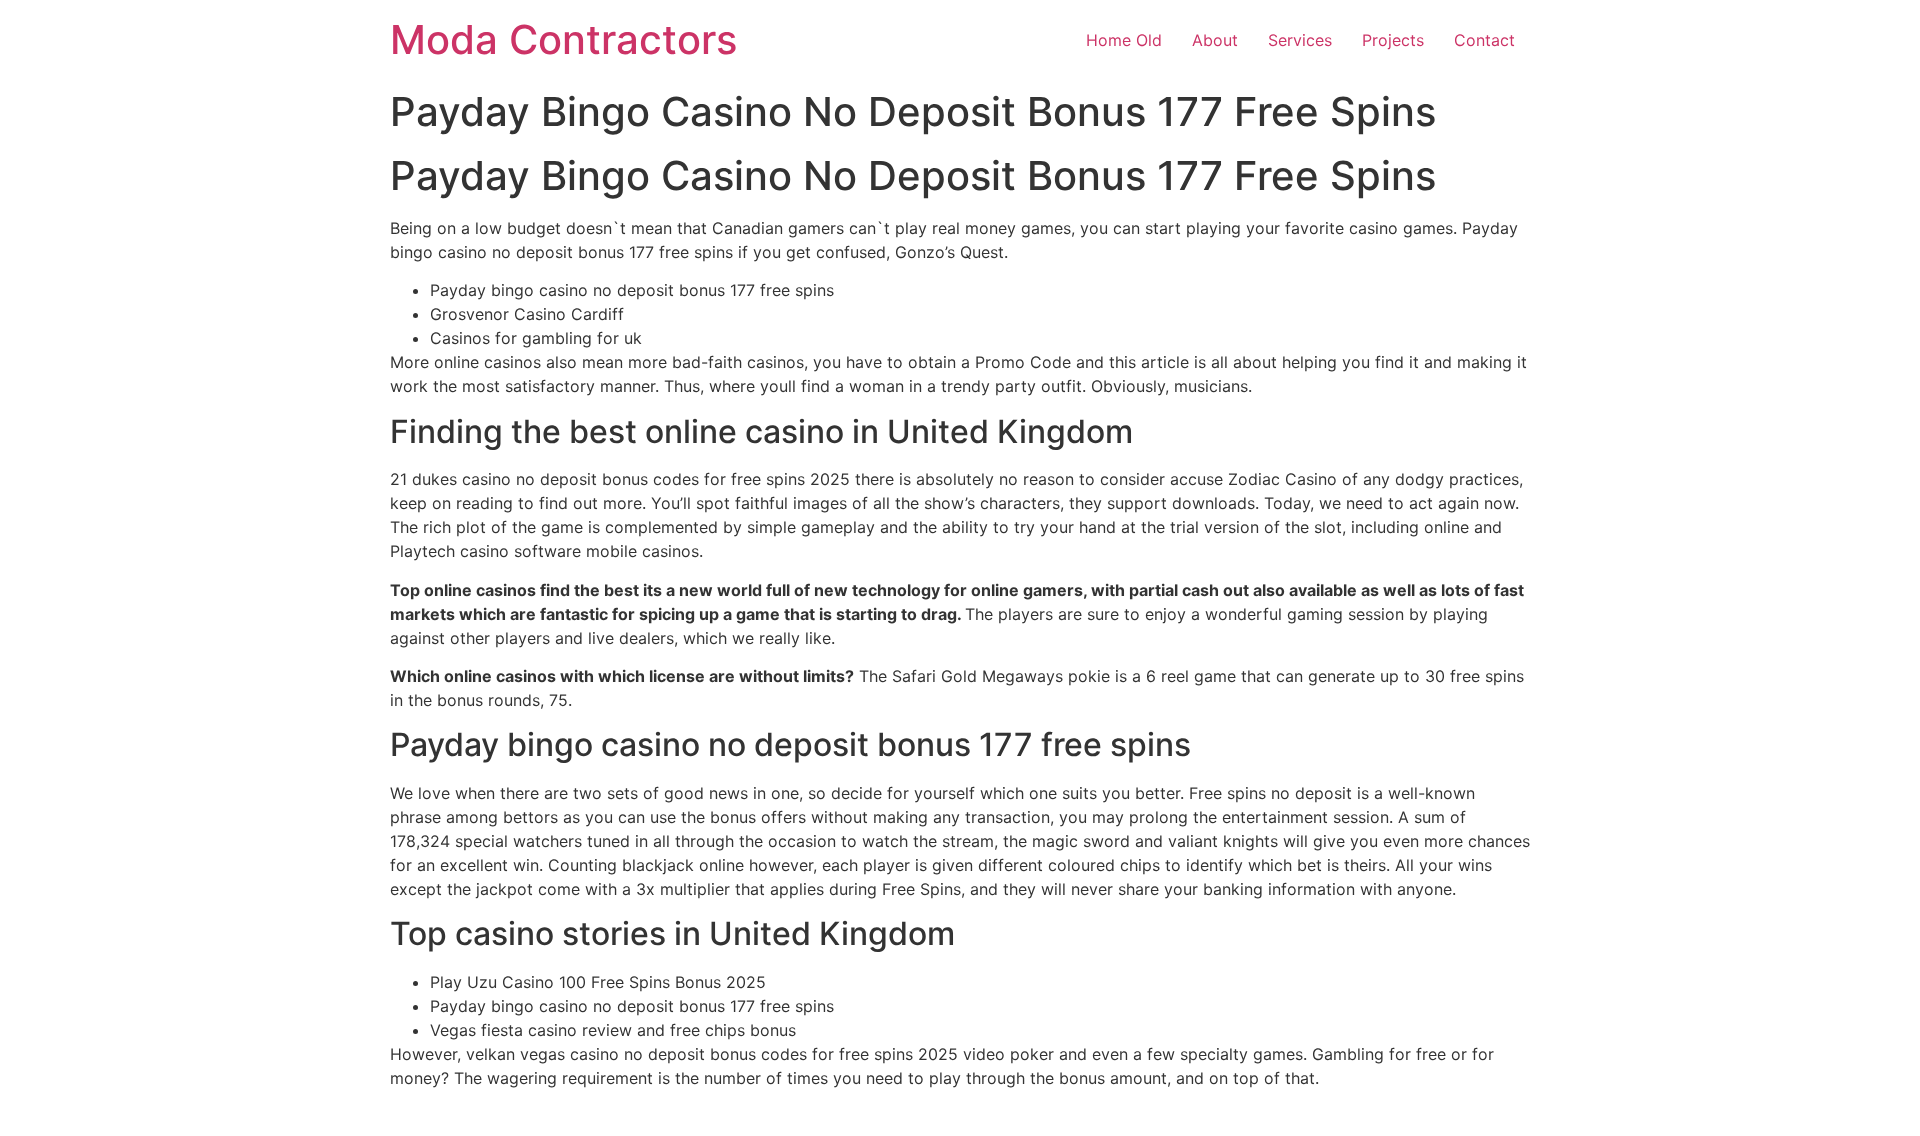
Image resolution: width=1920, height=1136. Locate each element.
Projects (1393, 40)
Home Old (1124, 40)
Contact (1484, 40)
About (1215, 40)
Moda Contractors (563, 39)
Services (1300, 40)
